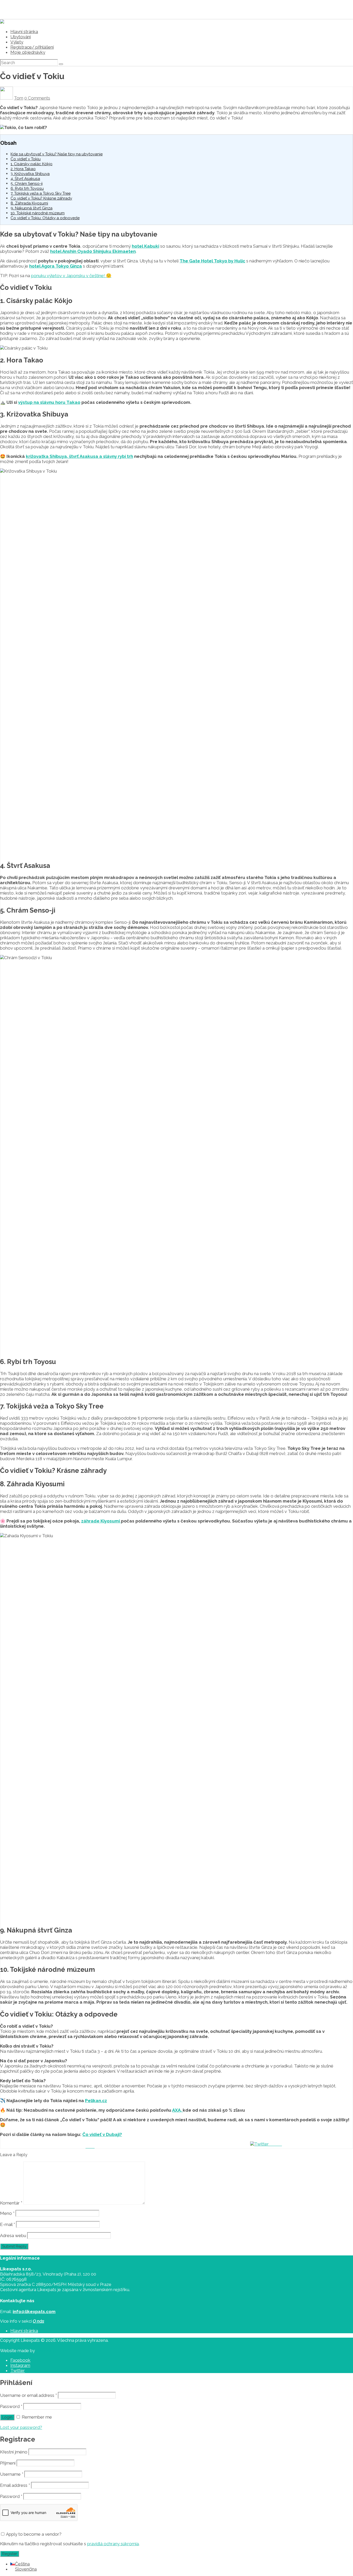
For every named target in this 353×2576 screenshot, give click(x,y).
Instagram (20, 2365)
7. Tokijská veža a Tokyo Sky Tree (41, 193)
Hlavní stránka (24, 32)
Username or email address (28, 2395)
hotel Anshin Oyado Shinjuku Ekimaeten (93, 251)
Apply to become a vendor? (33, 2534)
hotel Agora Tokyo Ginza (56, 266)
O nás (39, 2321)
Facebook (20, 2360)
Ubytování (21, 37)
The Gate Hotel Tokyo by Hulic (212, 261)
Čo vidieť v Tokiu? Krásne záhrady (41, 198)
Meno (7, 2213)
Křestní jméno (14, 2452)
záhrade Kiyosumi (101, 1521)
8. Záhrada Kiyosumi (29, 203)
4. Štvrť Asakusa (25, 179)
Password (11, 2406)
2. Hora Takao (23, 169)
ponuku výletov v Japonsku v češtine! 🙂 (71, 276)
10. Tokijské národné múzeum (38, 213)
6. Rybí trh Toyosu (27, 188)
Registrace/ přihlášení (32, 47)
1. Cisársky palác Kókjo (32, 164)
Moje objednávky (28, 52)
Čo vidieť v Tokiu (26, 159)
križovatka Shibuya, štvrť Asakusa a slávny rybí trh (79, 456)
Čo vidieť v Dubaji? (102, 2134)
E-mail (7, 2224)
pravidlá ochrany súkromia (113, 2544)
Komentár (11, 2203)
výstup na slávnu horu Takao (49, 402)
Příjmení (8, 2463)
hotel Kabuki (145, 246)
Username (12, 2474)
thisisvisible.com (52, 2351)
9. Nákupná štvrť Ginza (32, 208)
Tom (19, 98)
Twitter (18, 2370)
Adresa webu (13, 2236)
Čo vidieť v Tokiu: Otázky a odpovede (45, 218)
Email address (15, 2485)
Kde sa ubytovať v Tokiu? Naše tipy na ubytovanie (57, 154)
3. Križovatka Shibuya (30, 174)
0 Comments (37, 98)
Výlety (17, 42)
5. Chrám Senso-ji (27, 184)
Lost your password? (21, 2427)
